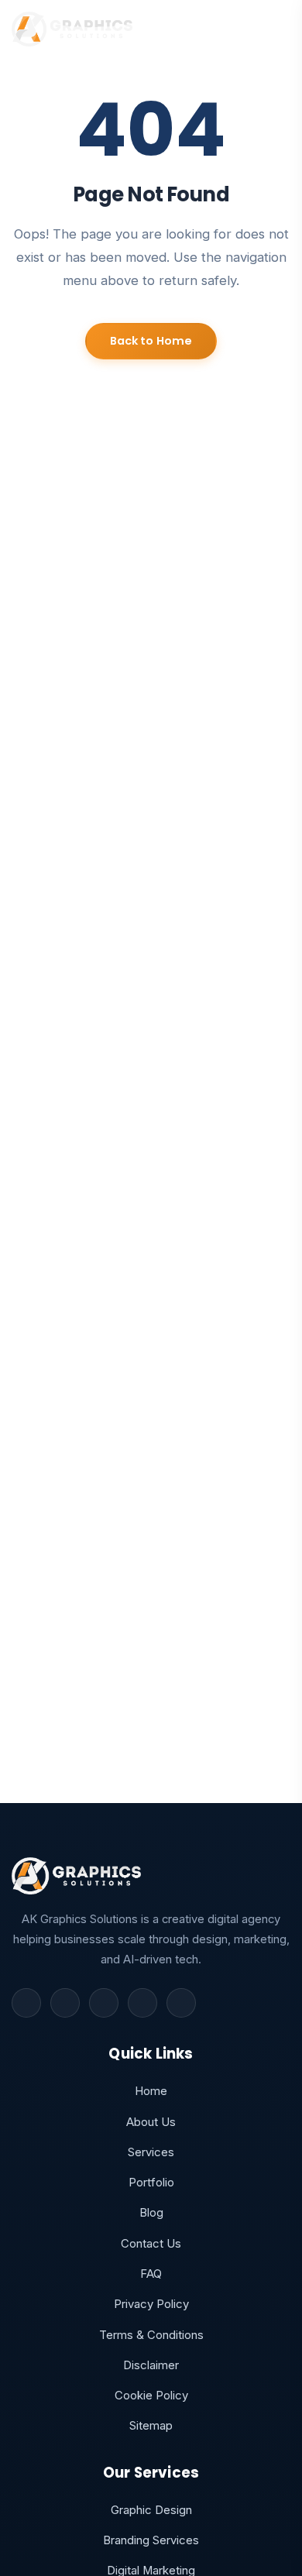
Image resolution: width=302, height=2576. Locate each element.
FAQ (151, 2274)
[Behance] (181, 2003)
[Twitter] (65, 2003)
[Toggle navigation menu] (277, 29)
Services (151, 2152)
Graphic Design (151, 2510)
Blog (151, 2213)
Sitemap (151, 2426)
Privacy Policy (151, 2304)
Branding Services (151, 2540)
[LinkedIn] (142, 2003)
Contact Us (151, 2244)
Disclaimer (151, 2365)
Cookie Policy (151, 2396)
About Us (151, 2122)
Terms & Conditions (151, 2335)
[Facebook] (26, 2003)
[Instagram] (104, 2003)
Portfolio (151, 2183)
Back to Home (151, 341)
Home (151, 2091)
